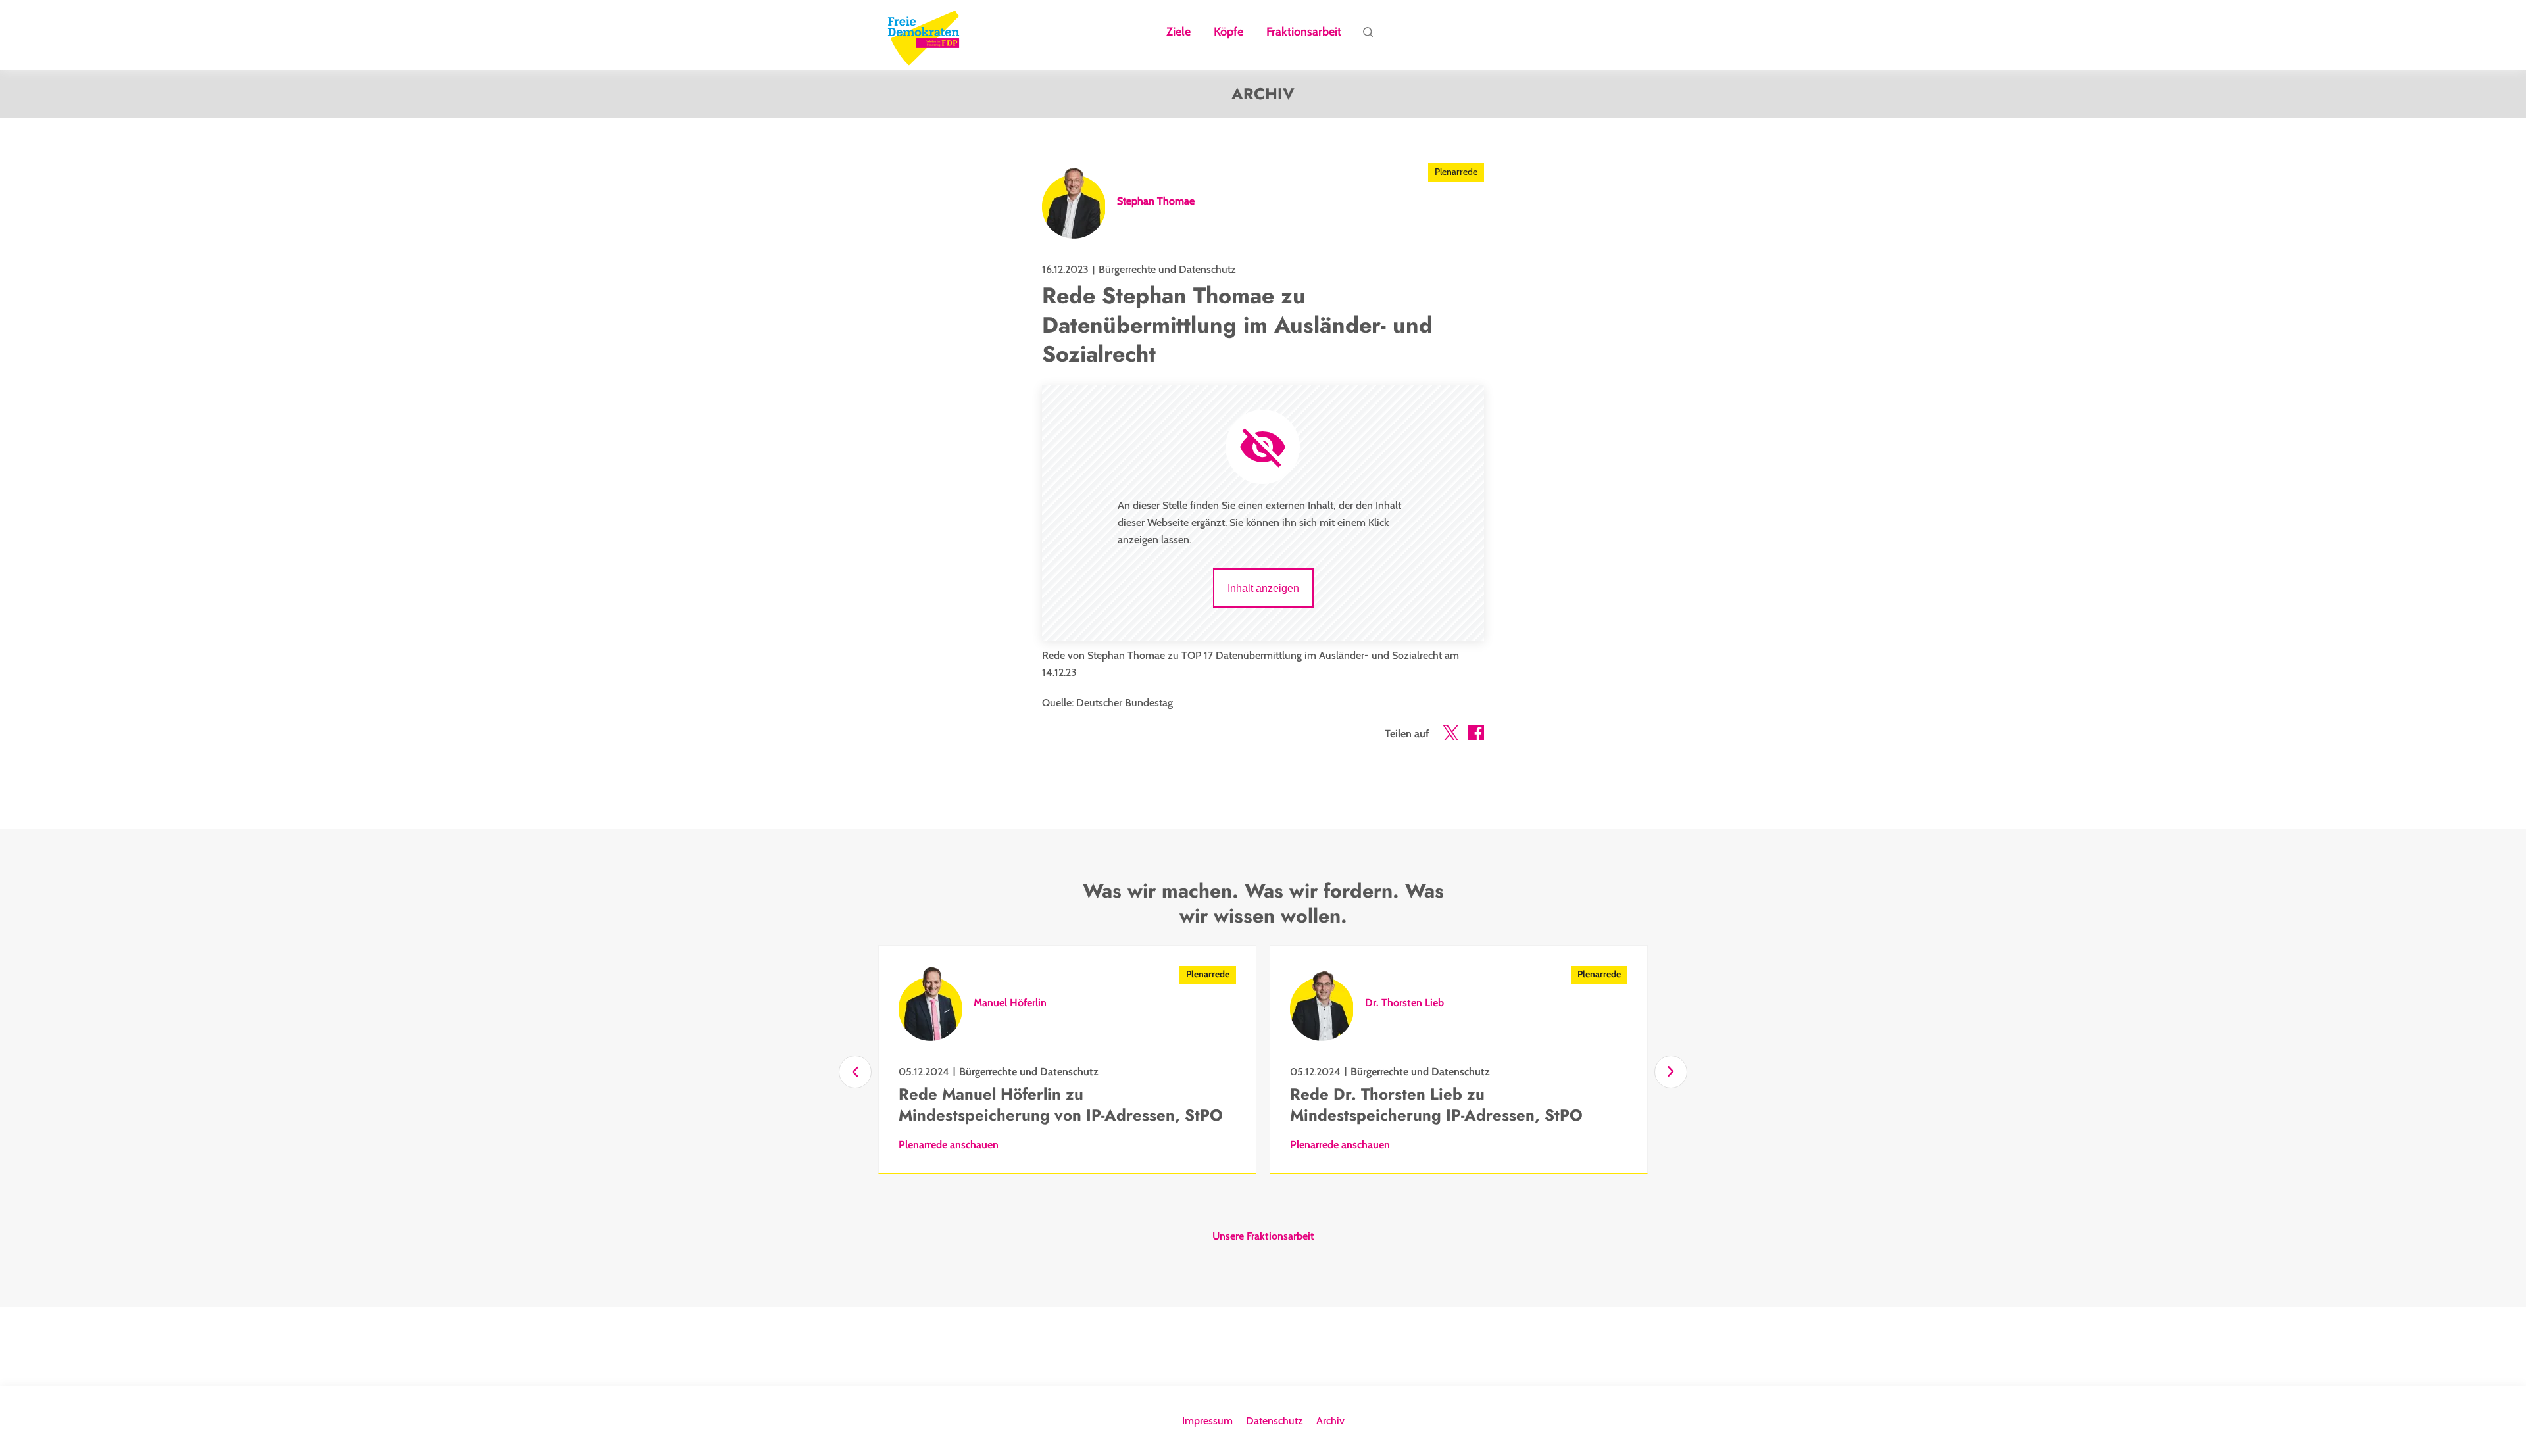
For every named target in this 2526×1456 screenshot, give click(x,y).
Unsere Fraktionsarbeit (1263, 1236)
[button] (1450, 735)
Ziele (1178, 32)
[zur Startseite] (924, 36)
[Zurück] (855, 1072)
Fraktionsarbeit (1304, 32)
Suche (1368, 36)
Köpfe (1228, 32)
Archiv (1330, 1421)
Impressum (1207, 1421)
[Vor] (1671, 1072)
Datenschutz (1275, 1421)
